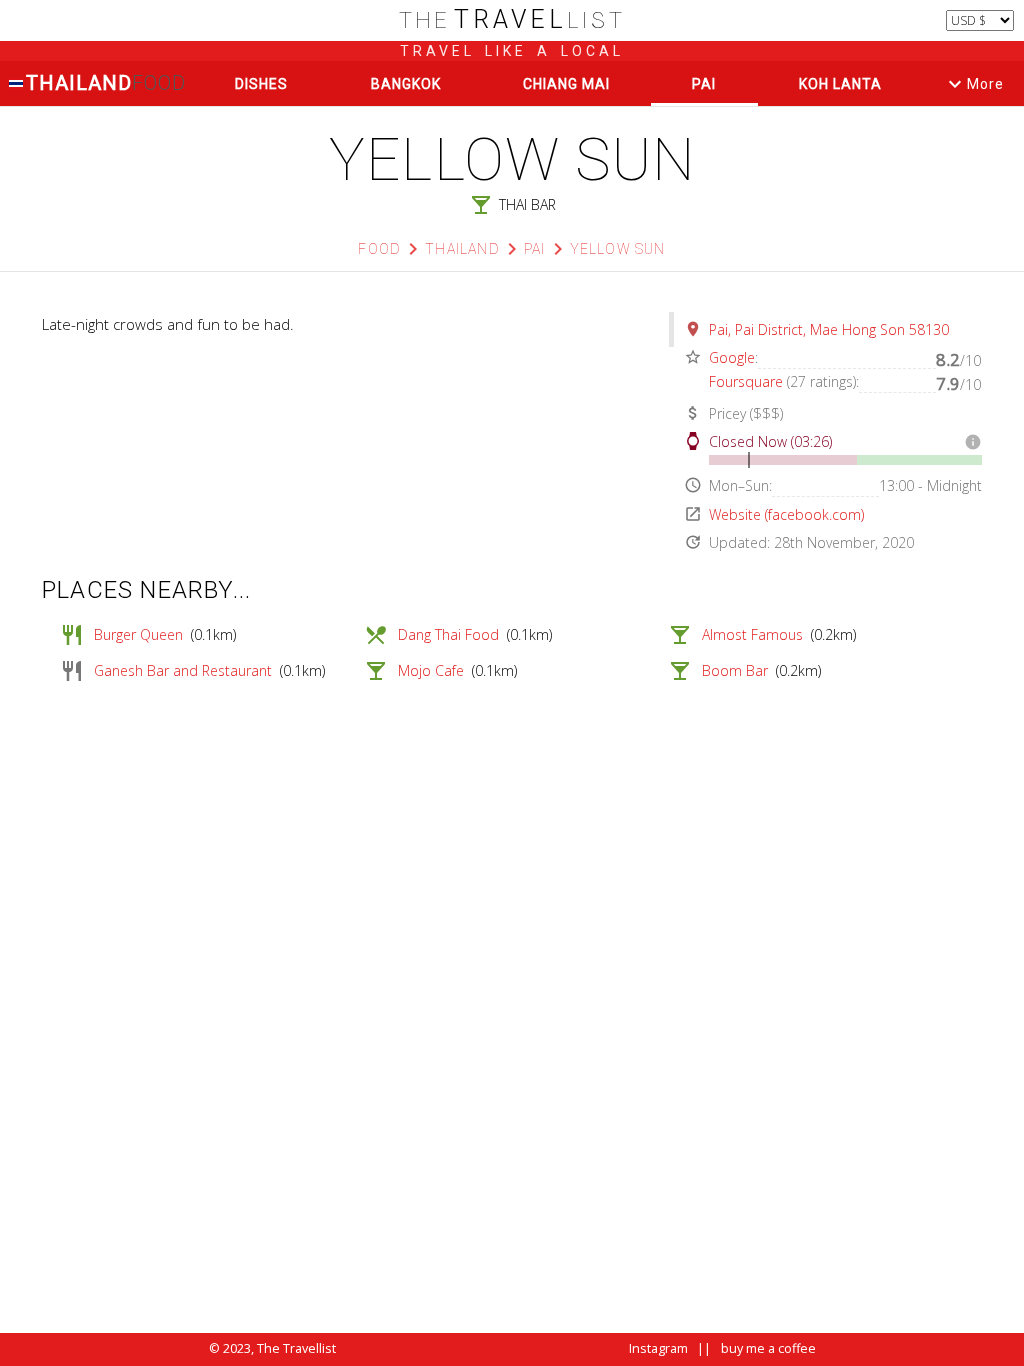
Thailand (105, 83)
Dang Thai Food (448, 634)
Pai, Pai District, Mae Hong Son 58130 (829, 329)
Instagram (658, 1348)
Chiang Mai (566, 84)
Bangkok (406, 84)
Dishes (261, 84)
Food (379, 249)
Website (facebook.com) (786, 514)
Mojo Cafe (431, 670)
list (512, 20)
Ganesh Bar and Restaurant (183, 670)
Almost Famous (752, 634)
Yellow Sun (618, 249)
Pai (704, 84)
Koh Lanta (840, 84)
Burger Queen (138, 634)
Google (732, 357)
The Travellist (296, 1348)
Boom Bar (735, 670)
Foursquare (746, 381)
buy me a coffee (768, 1348)
